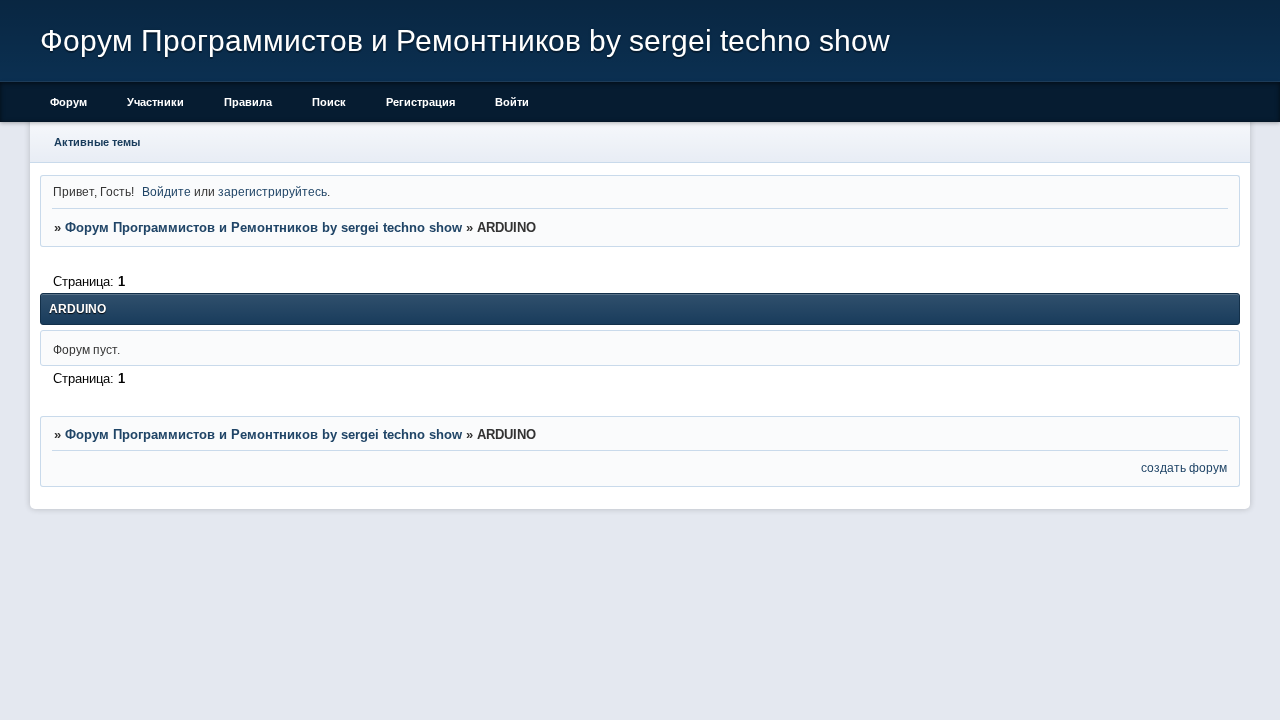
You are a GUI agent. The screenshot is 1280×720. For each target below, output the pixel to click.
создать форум (1184, 467)
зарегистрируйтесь (272, 191)
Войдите (166, 191)
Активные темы (97, 142)
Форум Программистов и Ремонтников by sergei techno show (263, 227)
